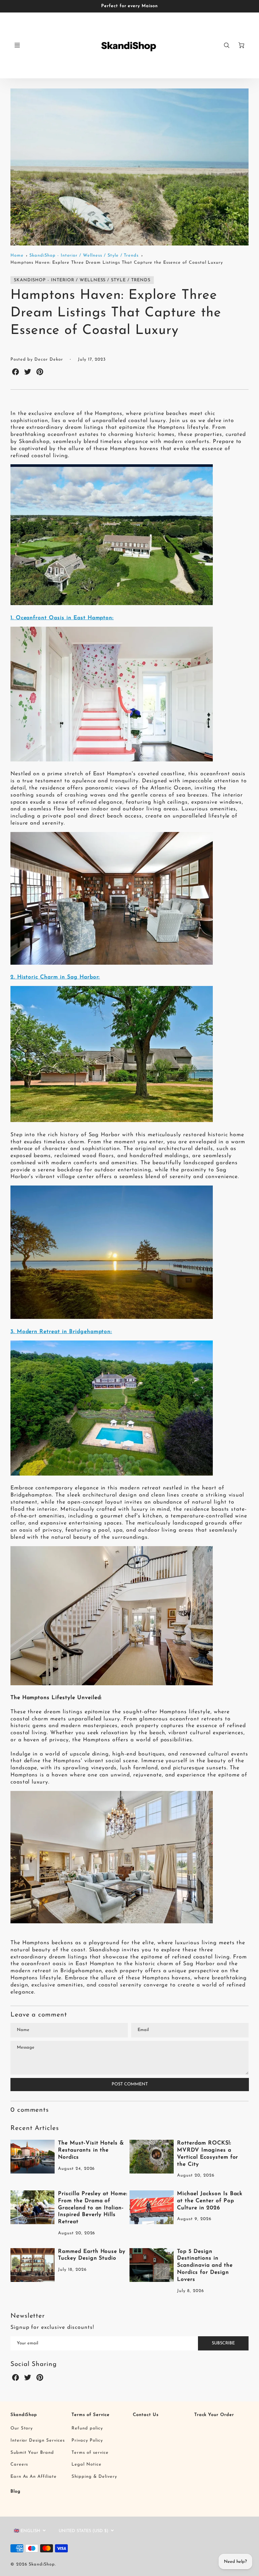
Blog (16, 2491)
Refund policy (87, 2428)
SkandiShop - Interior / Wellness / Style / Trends (84, 255)
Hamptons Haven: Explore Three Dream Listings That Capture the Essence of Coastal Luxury (117, 263)
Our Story (22, 2428)
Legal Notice (87, 2464)
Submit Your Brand (32, 2453)
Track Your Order (214, 2415)
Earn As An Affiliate (34, 2477)
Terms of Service (90, 2415)
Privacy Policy (87, 2440)
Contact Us (146, 2415)
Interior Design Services (38, 2440)
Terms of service (90, 2453)
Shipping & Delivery (94, 2477)
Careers (19, 2464)
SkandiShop (24, 2415)
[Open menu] (17, 45)
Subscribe (223, 2343)
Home (17, 255)
